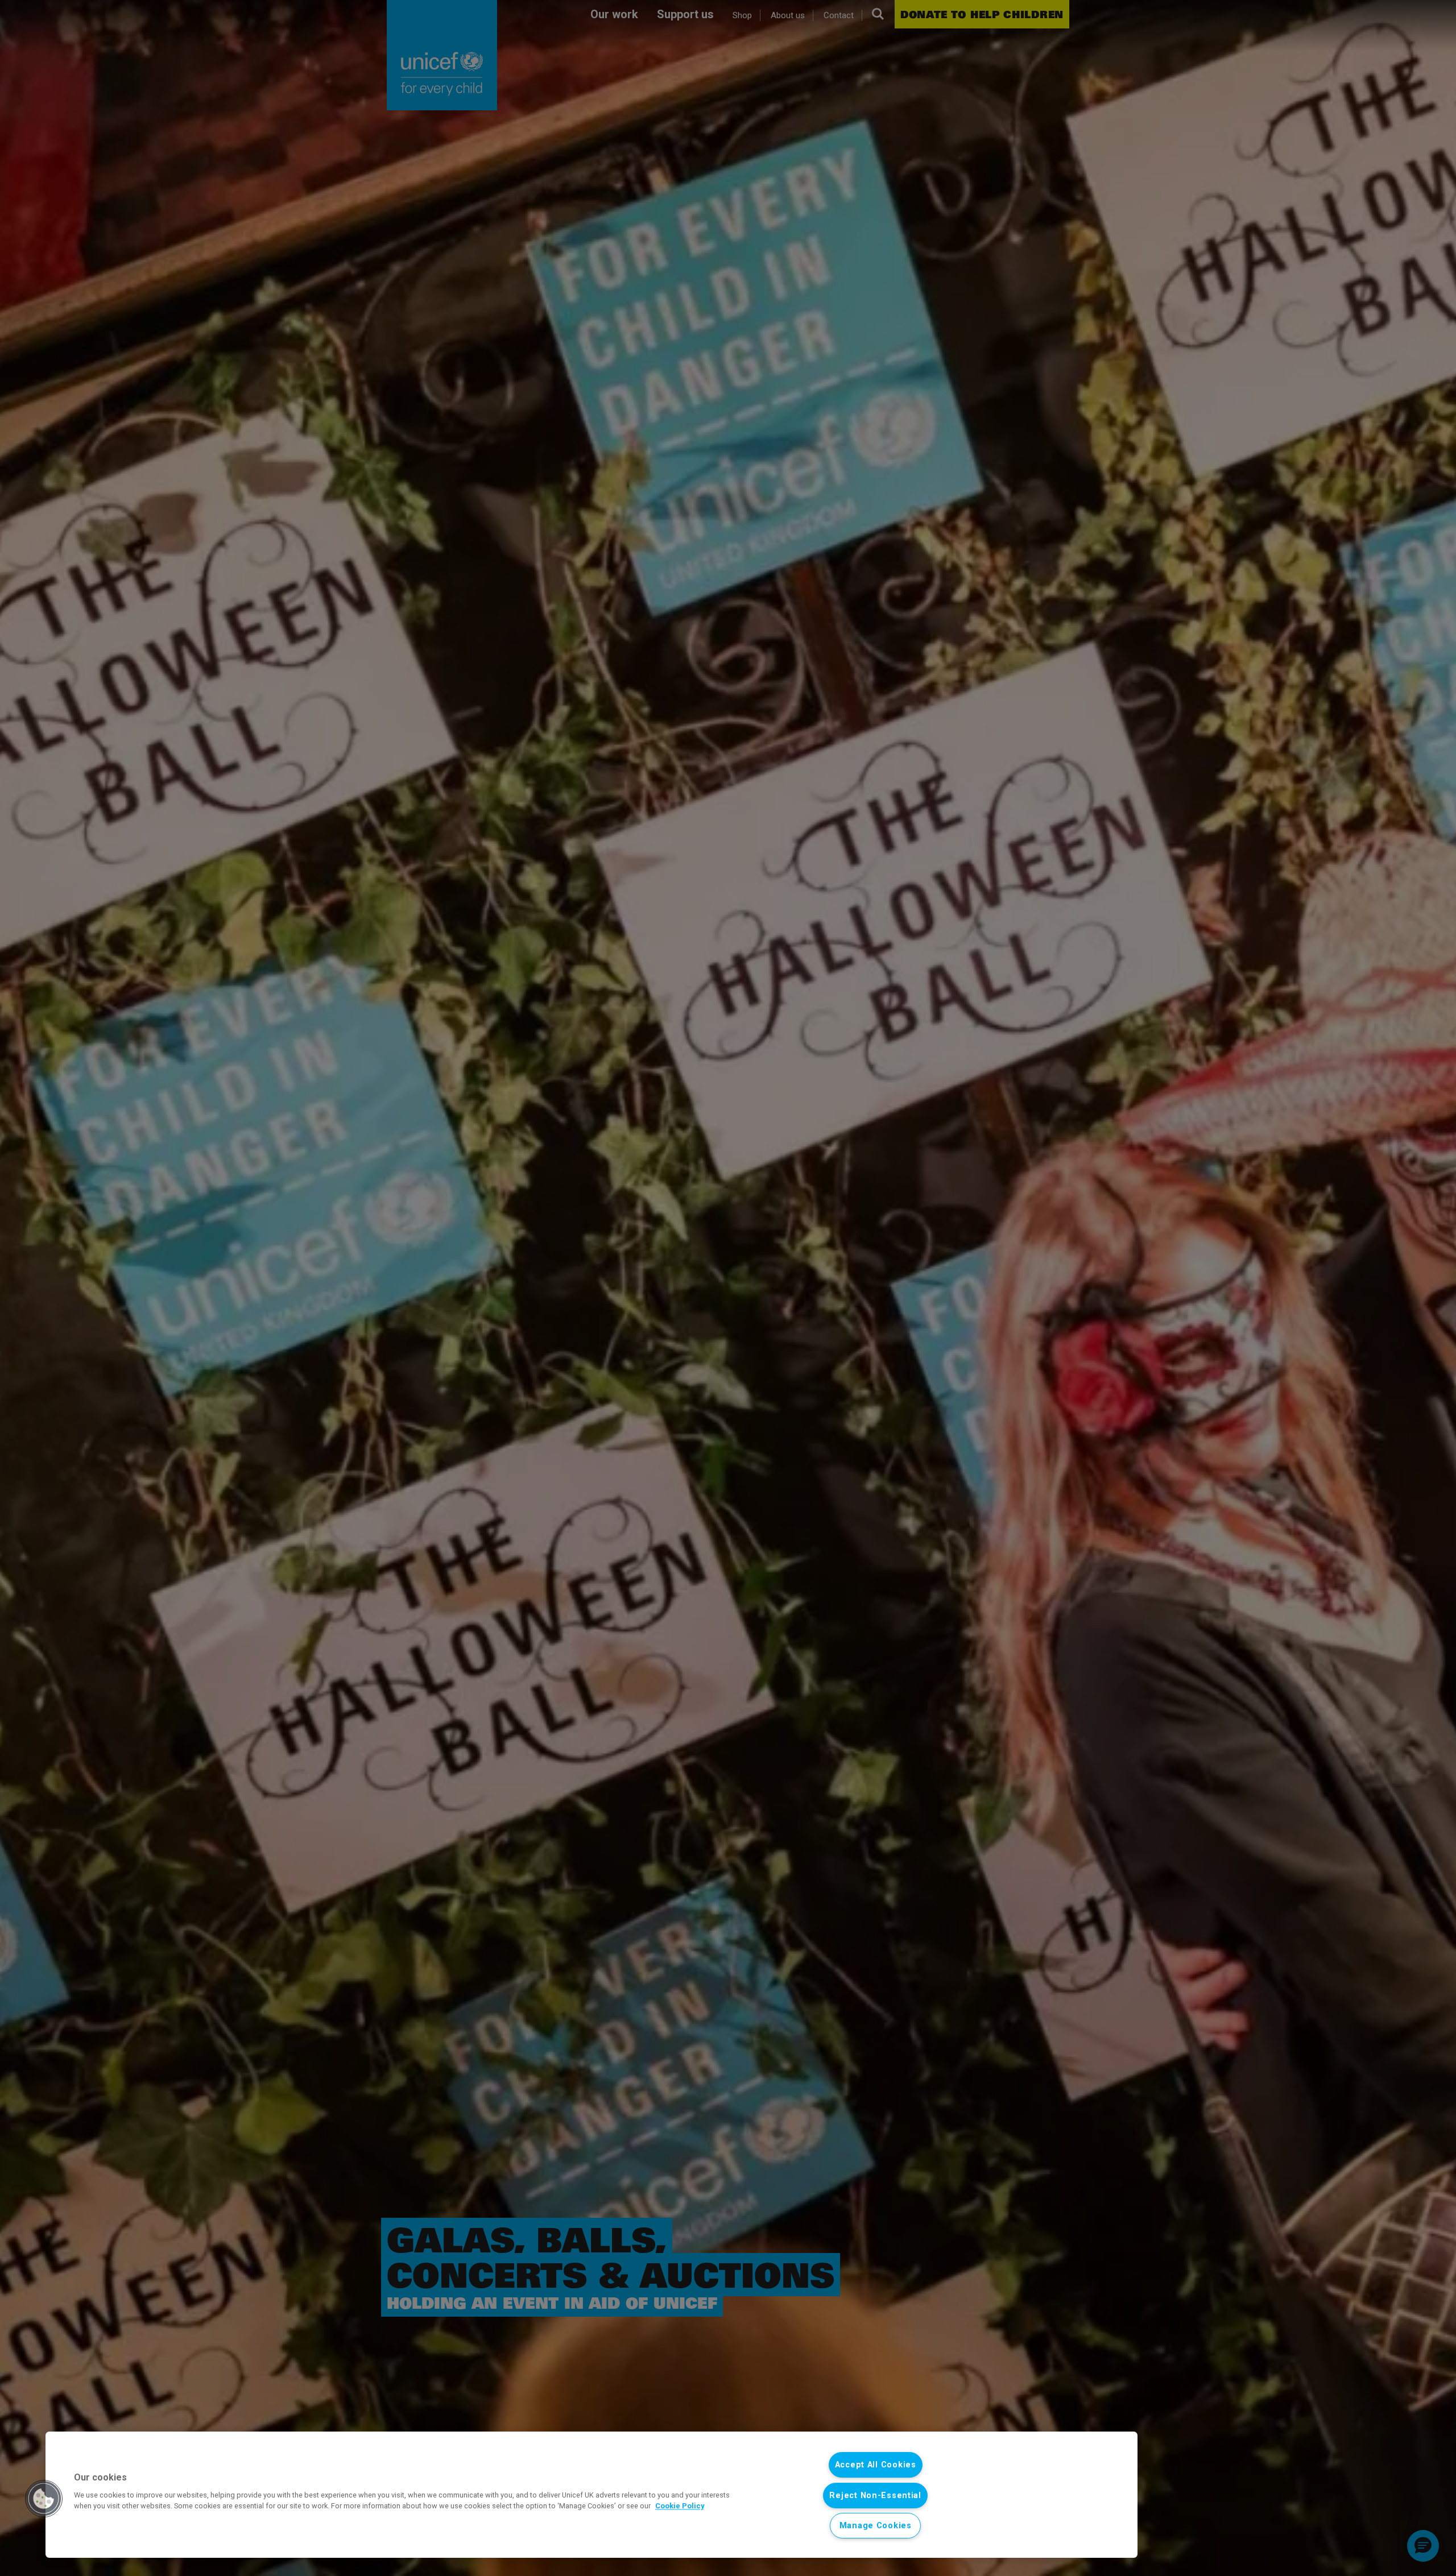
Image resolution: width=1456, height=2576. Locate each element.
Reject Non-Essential (875, 2496)
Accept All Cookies (876, 2465)
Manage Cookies (876, 2526)
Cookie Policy (680, 2506)
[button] (44, 2499)
